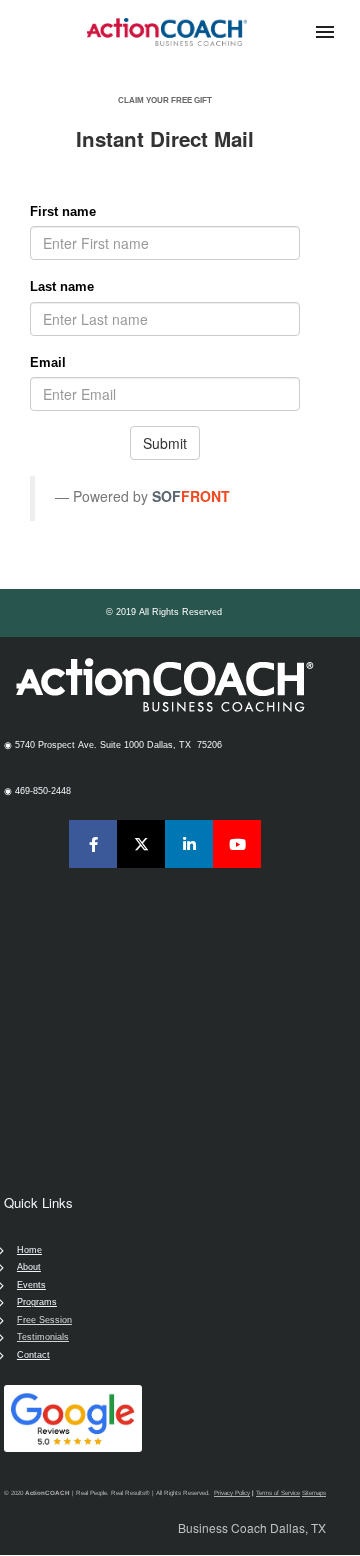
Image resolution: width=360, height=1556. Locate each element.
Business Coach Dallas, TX (252, 1527)
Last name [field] (62, 286)
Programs (37, 1302)
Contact (33, 1355)
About (29, 1267)
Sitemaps (314, 1492)
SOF (166, 496)
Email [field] (48, 362)
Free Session (44, 1320)
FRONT (205, 496)
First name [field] (63, 211)
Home (29, 1250)
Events (31, 1285)
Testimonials (43, 1337)
